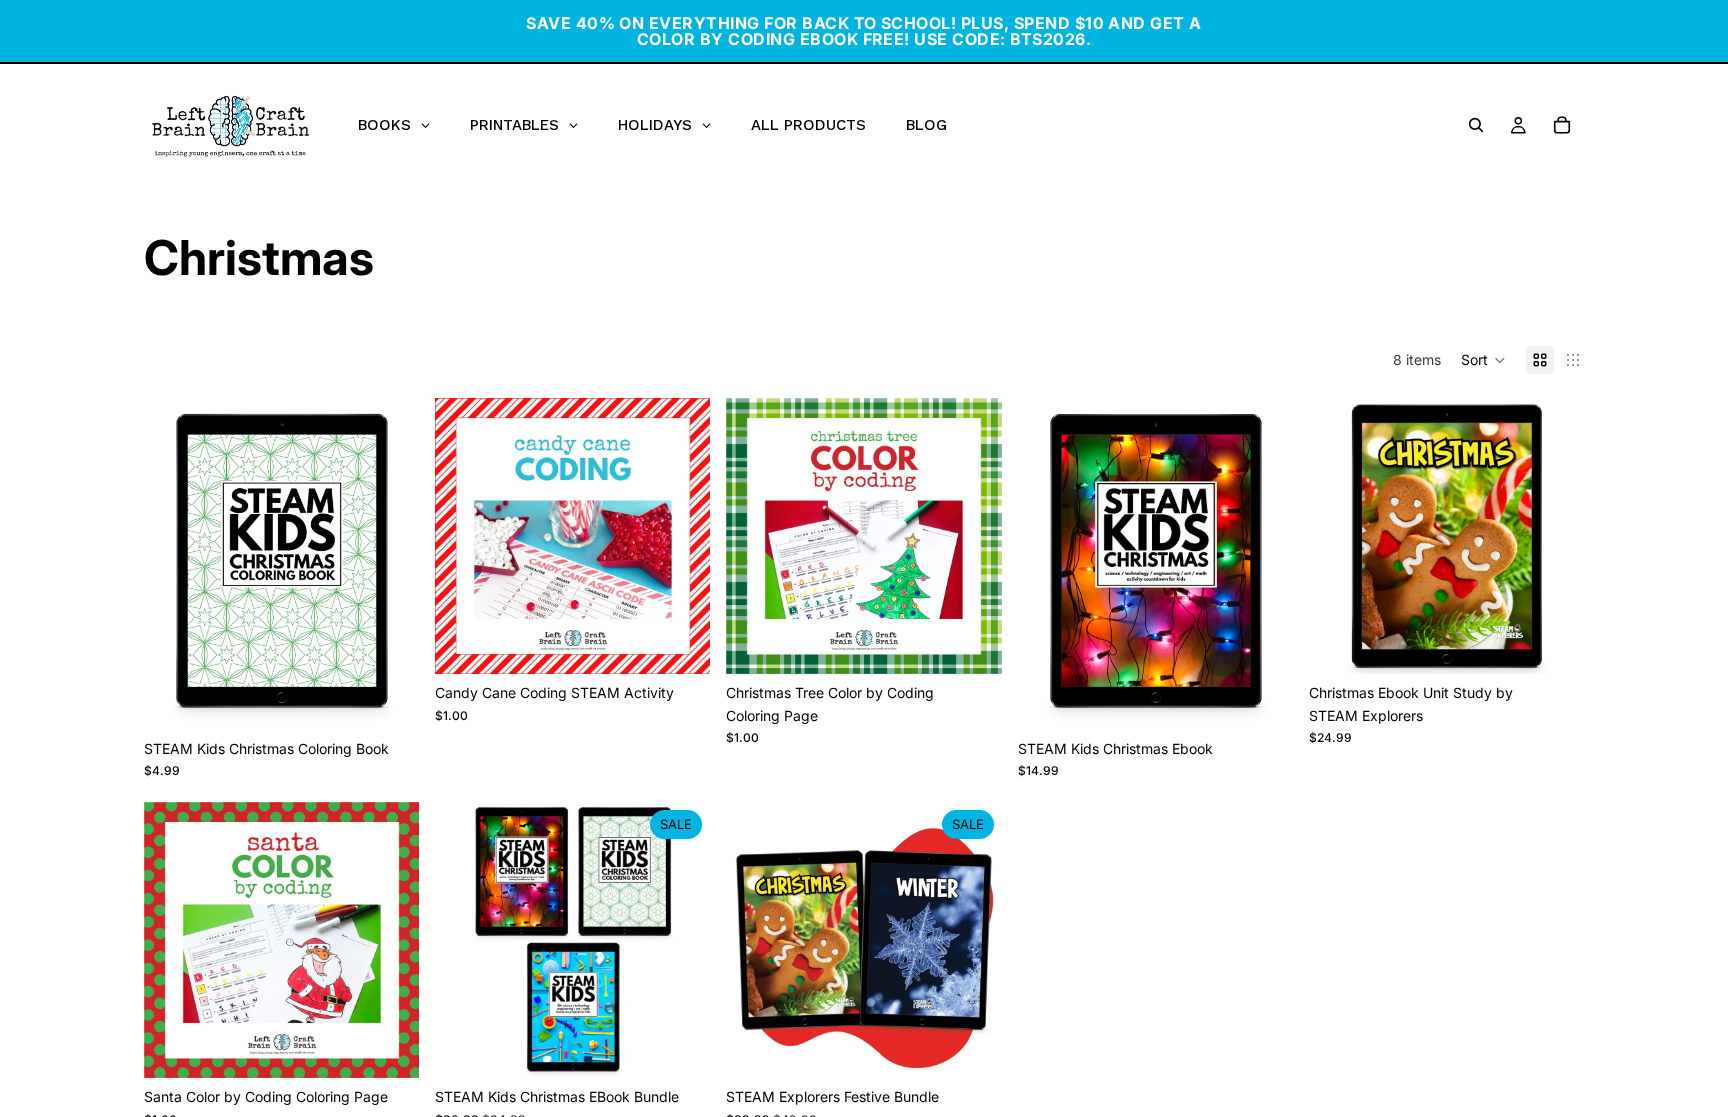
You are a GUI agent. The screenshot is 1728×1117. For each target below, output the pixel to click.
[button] (1483, 360)
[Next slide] (389, 564)
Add (405, 698)
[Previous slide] (174, 564)
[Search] (1476, 125)
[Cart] (1562, 125)
